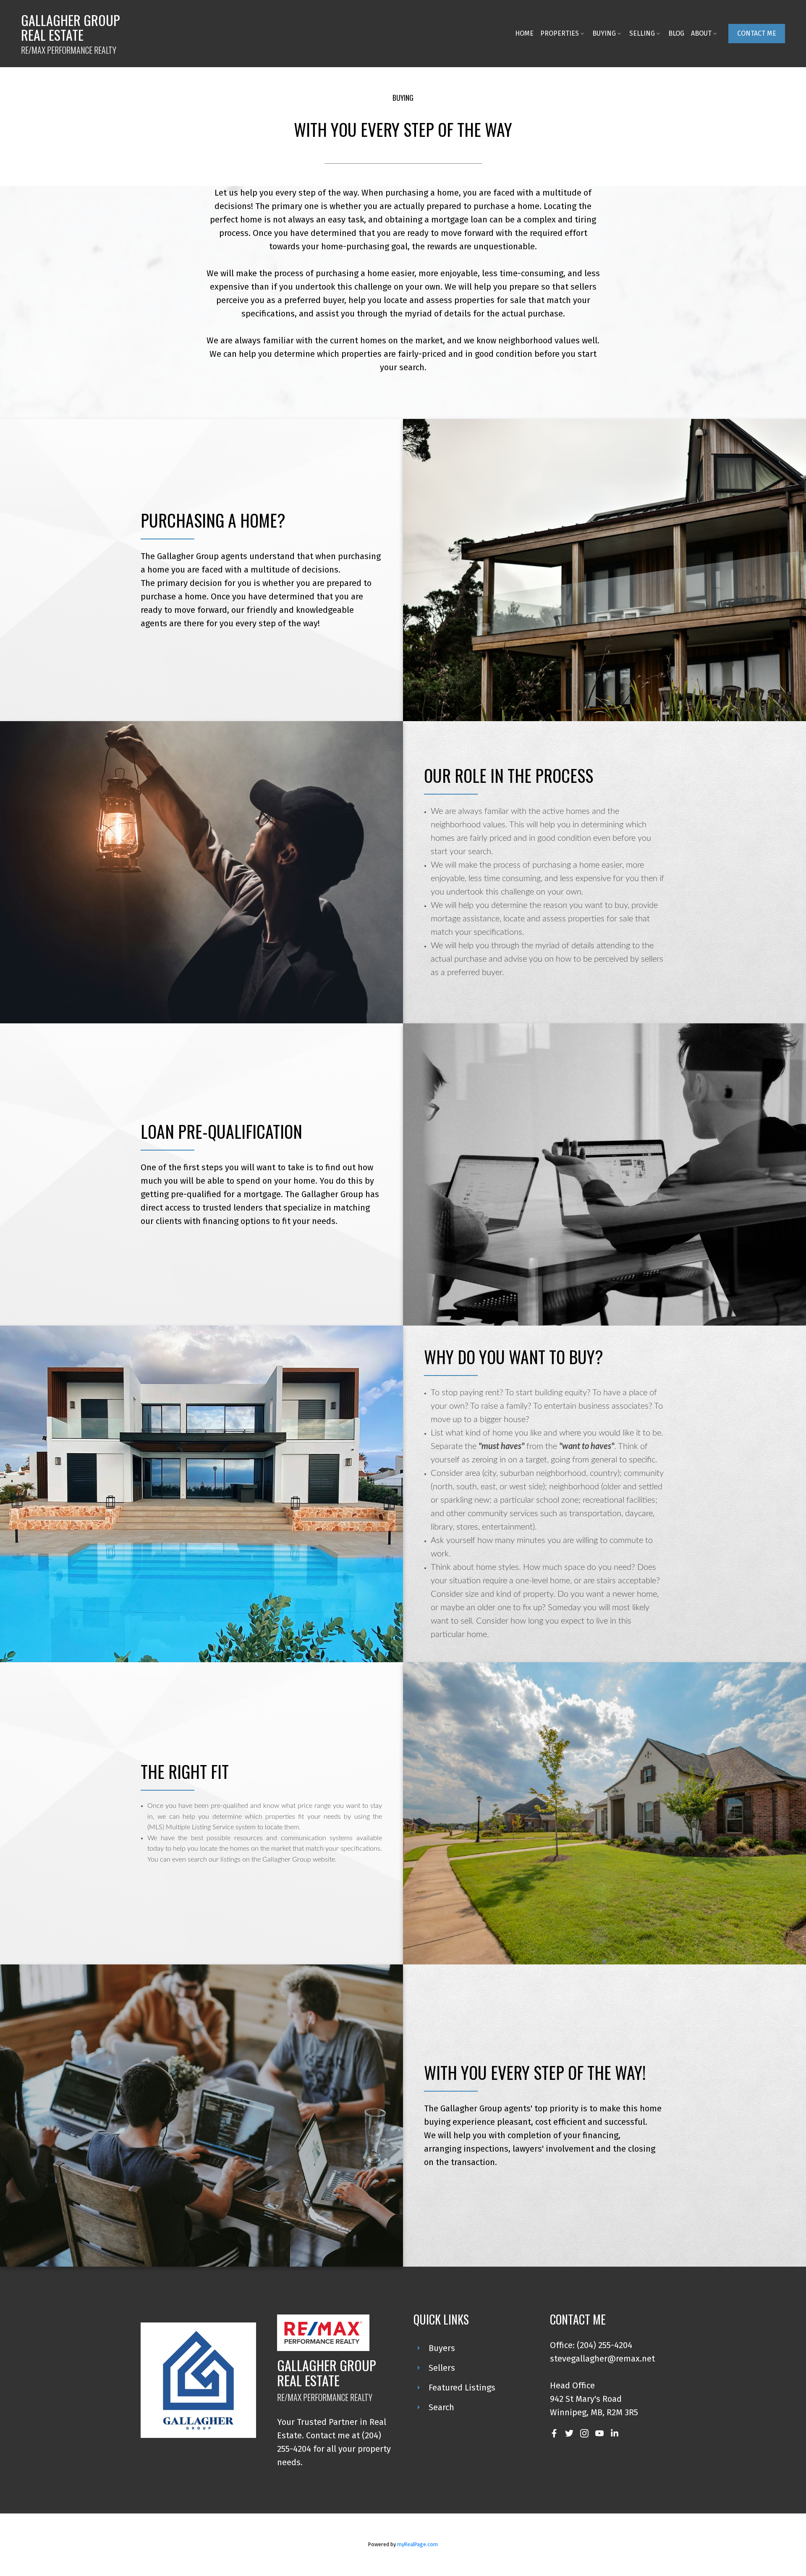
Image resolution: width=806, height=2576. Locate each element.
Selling (642, 33)
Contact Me (757, 33)
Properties (560, 33)
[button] (757, 34)
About (701, 33)
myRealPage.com (417, 2544)
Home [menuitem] (524, 33)
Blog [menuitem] (676, 33)
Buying (604, 33)
